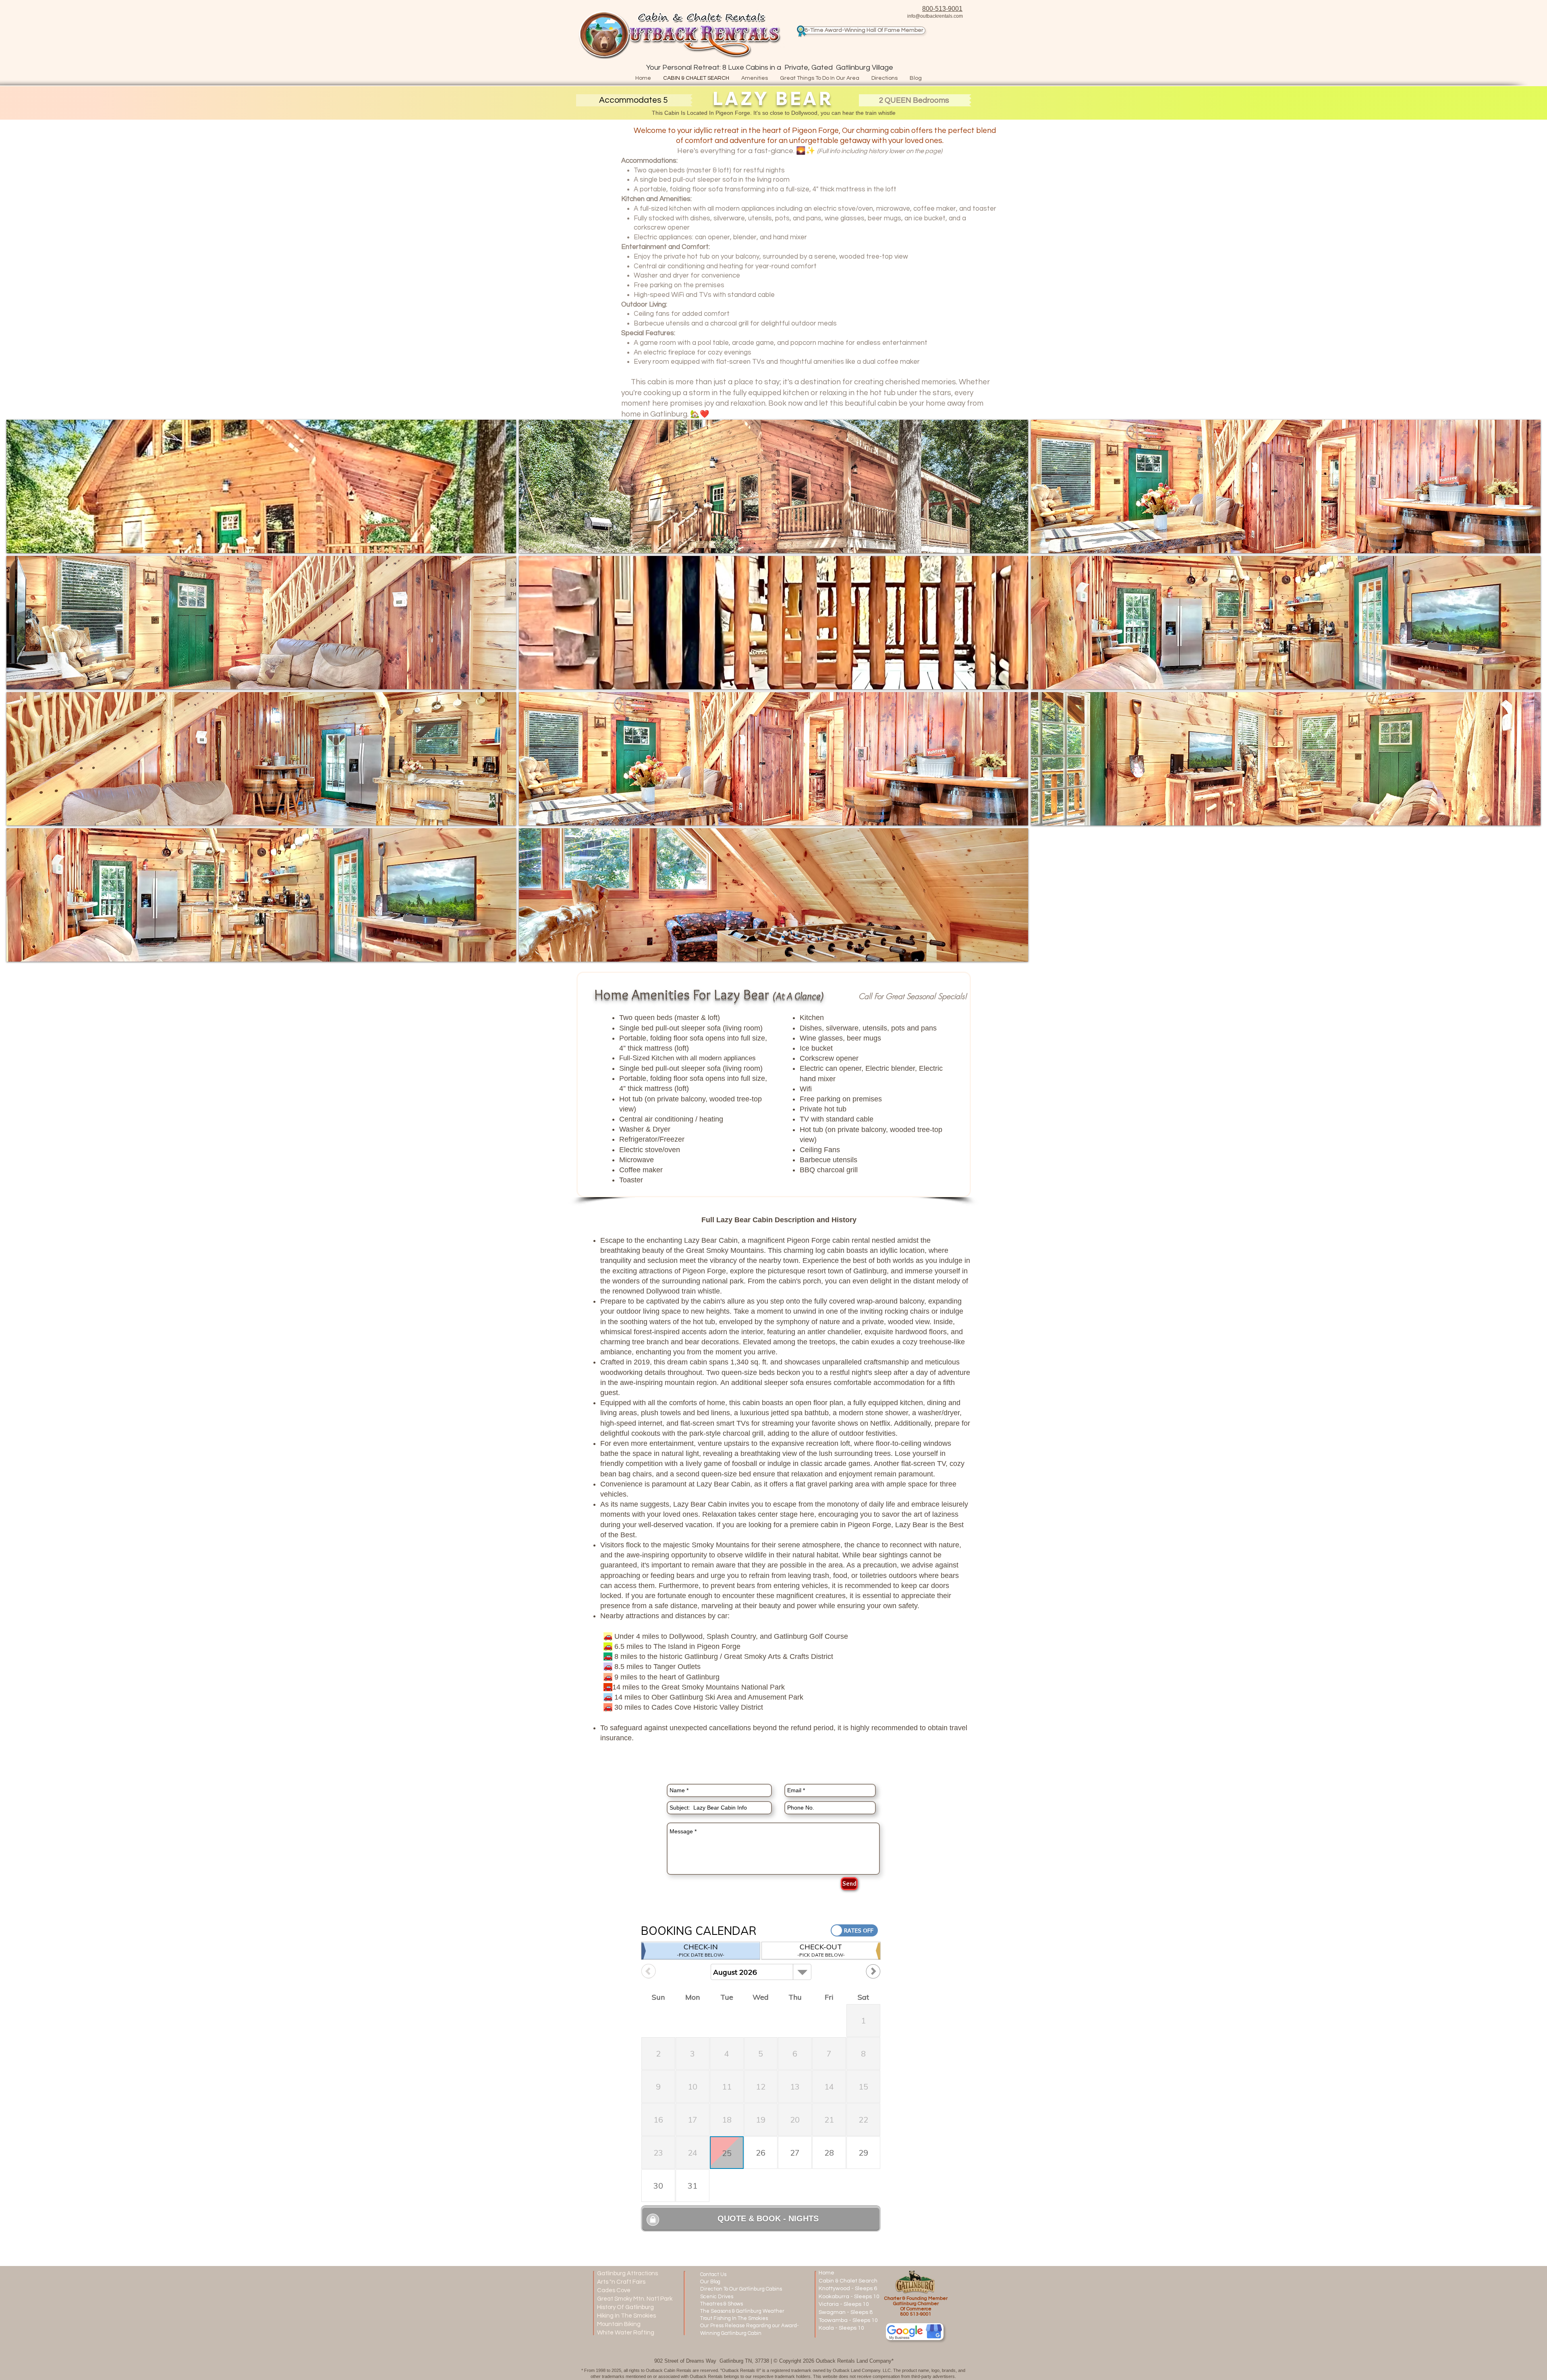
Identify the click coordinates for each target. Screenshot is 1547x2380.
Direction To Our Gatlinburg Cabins (741, 2289)
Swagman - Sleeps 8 (846, 2312)
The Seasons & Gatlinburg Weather (742, 2311)
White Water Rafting (626, 2333)
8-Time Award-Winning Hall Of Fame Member (864, 30)
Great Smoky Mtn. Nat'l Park (635, 2299)
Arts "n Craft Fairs (621, 2282)
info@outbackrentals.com (935, 16)
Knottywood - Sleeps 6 (848, 2289)
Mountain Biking (619, 2324)
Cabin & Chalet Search (848, 2281)
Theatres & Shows (722, 2304)
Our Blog (710, 2282)
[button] (634, 100)
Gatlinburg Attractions (627, 2273)
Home (826, 2273)
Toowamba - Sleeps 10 (848, 2320)
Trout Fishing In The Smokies (735, 2318)
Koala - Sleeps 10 (841, 2328)
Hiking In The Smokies (626, 2316)
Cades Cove (614, 2290)
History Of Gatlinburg (625, 2307)
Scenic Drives (717, 2297)
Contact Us (713, 2274)
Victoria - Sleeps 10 (844, 2304)
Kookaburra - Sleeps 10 (849, 2297)
